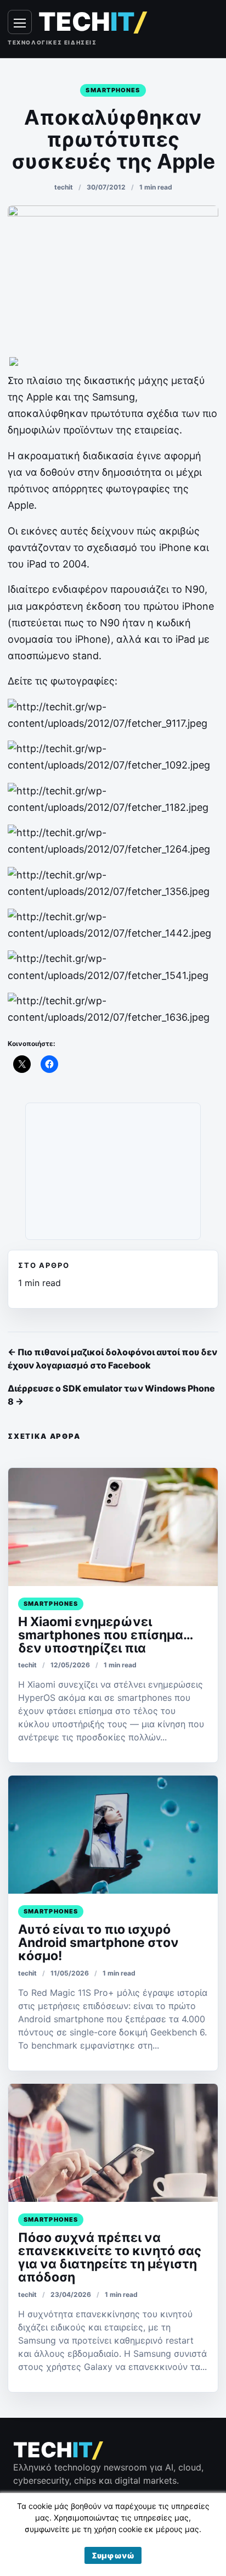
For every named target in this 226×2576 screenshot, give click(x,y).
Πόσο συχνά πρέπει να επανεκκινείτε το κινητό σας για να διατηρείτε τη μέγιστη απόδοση (110, 2257)
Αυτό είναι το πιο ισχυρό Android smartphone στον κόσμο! (98, 1943)
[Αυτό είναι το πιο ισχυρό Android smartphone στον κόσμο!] (113, 1835)
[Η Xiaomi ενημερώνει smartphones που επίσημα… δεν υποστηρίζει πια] (113, 1527)
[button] (113, 2555)
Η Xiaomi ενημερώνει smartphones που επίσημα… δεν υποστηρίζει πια (105, 1635)
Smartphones (113, 90)
